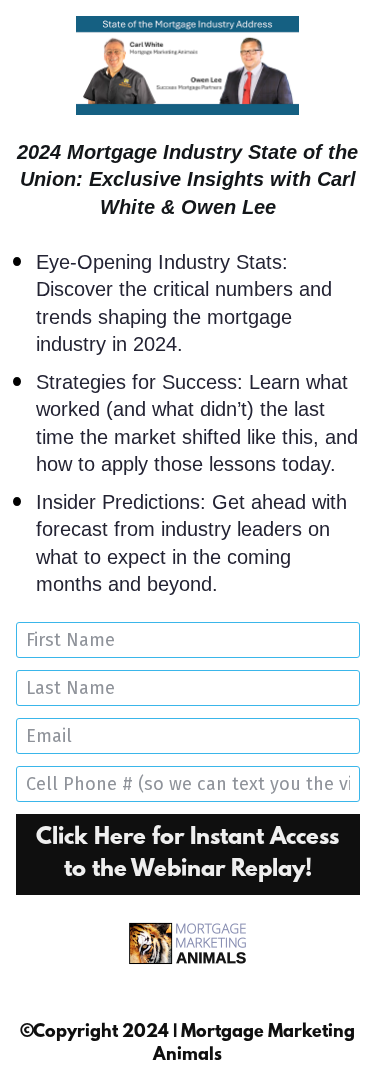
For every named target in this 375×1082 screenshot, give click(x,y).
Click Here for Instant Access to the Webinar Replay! (187, 854)
